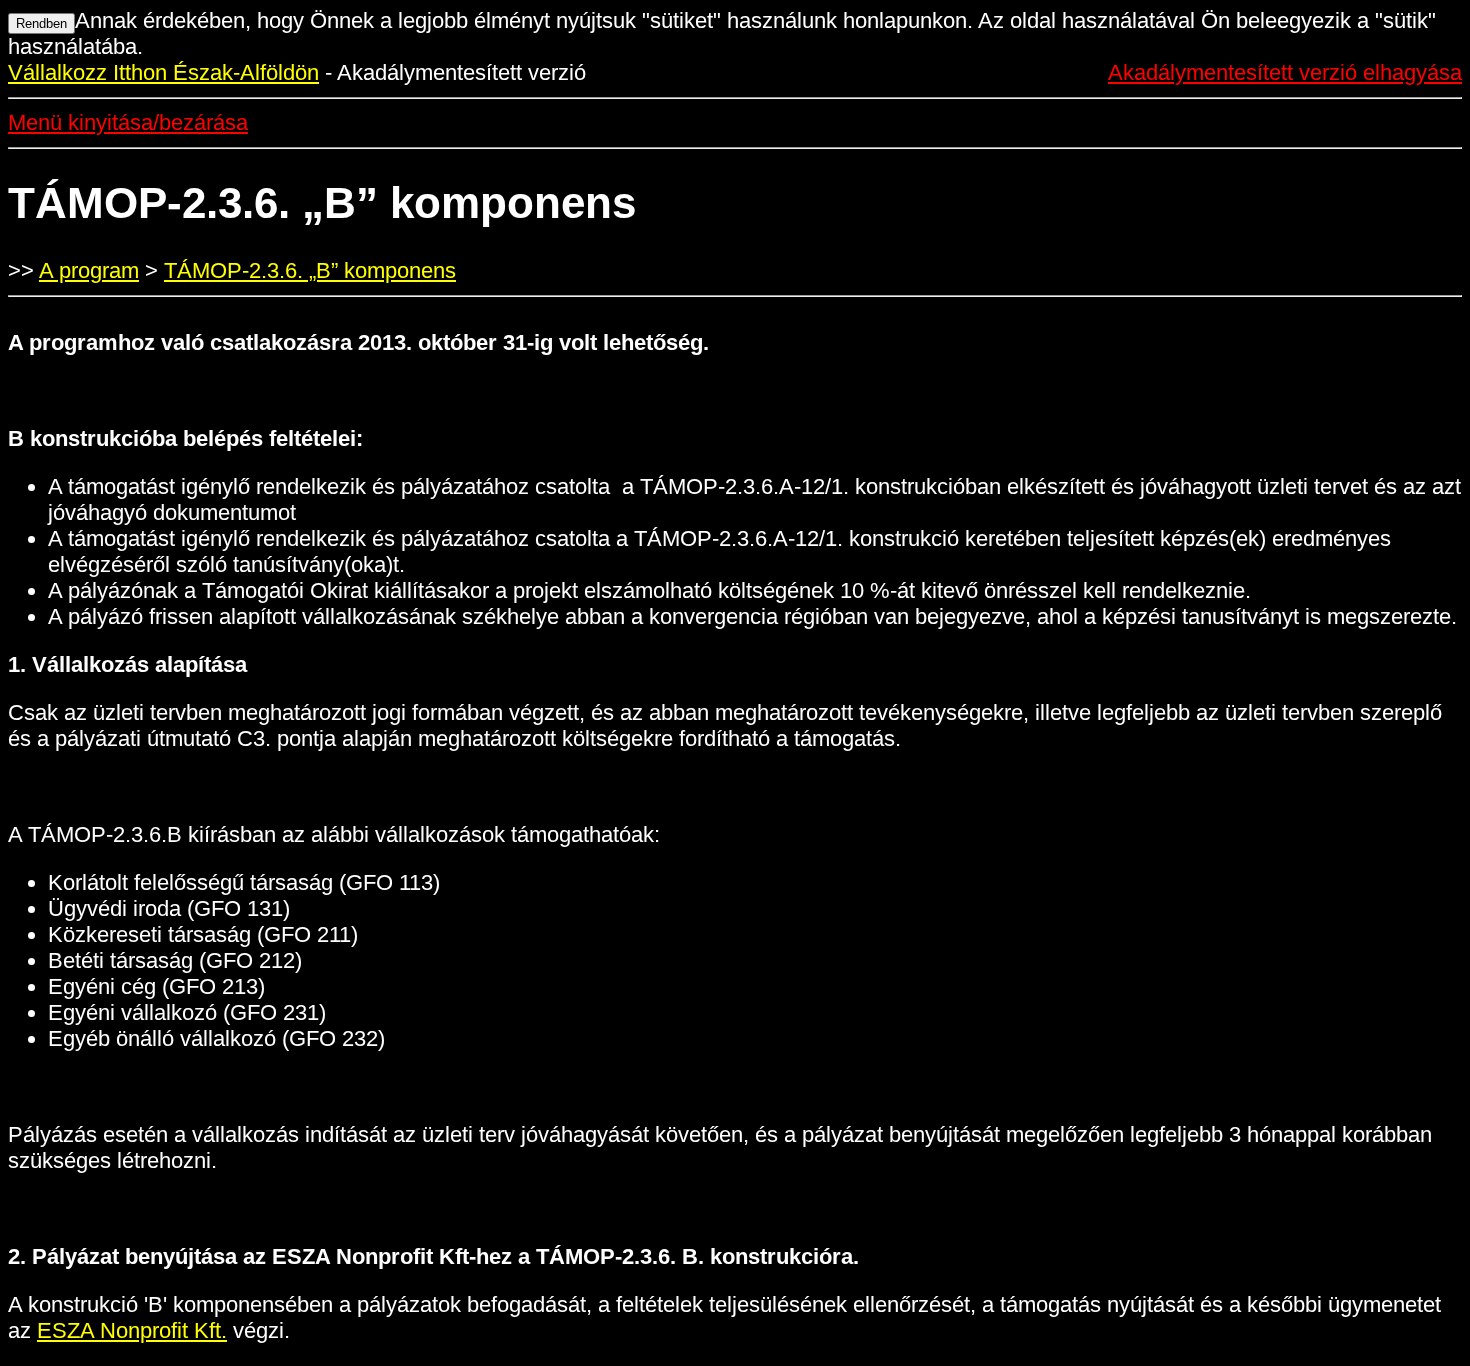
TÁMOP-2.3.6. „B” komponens (310, 270)
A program (89, 270)
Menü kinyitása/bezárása (128, 122)
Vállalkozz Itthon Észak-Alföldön (163, 72)
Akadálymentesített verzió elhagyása (1285, 72)
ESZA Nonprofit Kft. (132, 1330)
